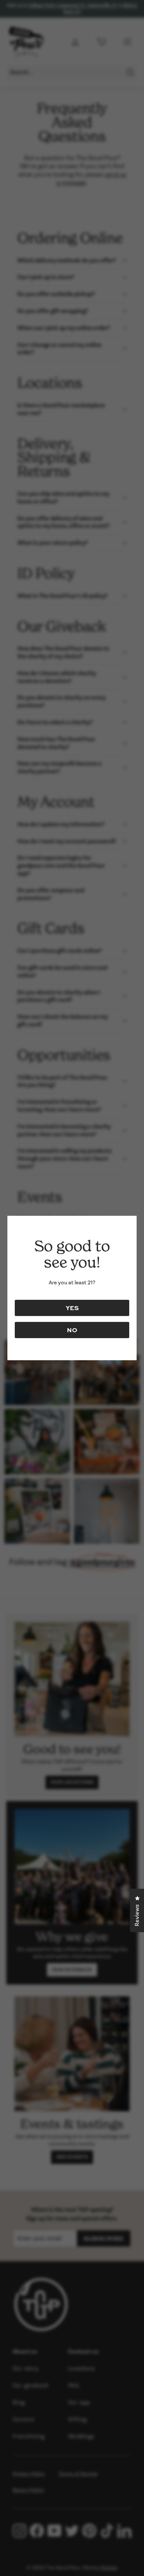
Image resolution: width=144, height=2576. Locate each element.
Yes (72, 1308)
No (72, 1330)
